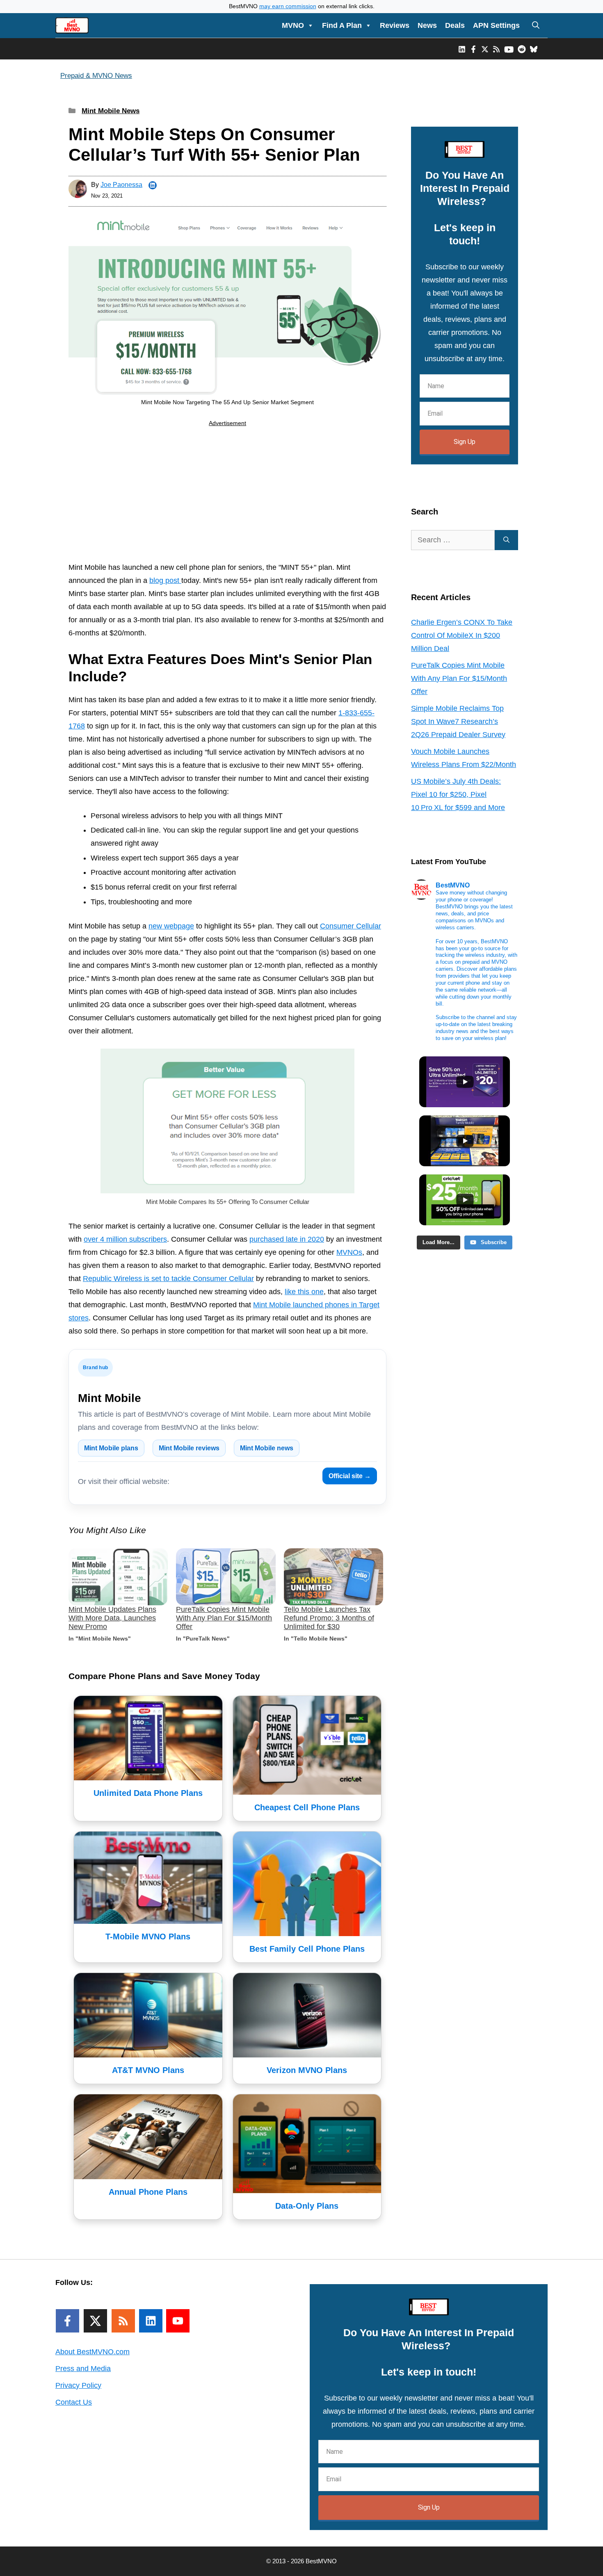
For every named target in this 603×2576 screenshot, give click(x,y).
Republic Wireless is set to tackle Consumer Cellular (168, 1279)
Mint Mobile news (267, 1448)
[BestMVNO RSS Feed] (496, 49)
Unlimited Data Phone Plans (148, 1793)
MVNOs (349, 1252)
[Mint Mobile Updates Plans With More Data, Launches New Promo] (118, 1577)
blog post (165, 580)
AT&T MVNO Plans (148, 2070)
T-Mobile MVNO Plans (148, 1937)
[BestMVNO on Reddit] (522, 49)
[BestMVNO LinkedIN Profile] (462, 49)
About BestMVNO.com (93, 2352)
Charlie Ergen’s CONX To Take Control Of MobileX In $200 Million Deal (462, 635)
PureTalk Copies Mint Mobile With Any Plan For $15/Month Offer (224, 1618)
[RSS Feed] (123, 2321)
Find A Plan (342, 25)
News (427, 25)
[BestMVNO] (72, 25)
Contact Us (74, 2402)
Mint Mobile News (111, 111)
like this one (304, 1292)
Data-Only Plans (307, 2206)
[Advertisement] (227, 496)
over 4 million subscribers (125, 1239)
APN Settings (496, 25)
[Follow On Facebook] (67, 2321)
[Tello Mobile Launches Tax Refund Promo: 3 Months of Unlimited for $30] (333, 1577)
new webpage (171, 926)
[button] (536, 25)
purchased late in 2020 (287, 1239)
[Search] (506, 540)
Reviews (395, 25)
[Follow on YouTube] (178, 2321)
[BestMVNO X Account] (485, 49)
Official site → (350, 1476)
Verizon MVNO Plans (307, 2070)
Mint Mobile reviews (189, 1448)
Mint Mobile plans (111, 1448)
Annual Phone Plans (148, 2192)
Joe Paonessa (121, 185)
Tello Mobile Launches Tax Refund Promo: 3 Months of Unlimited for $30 (329, 1618)
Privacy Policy (78, 2385)
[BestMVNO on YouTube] (509, 49)
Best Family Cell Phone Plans (307, 1949)
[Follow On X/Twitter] (95, 2321)
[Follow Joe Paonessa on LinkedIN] (153, 185)
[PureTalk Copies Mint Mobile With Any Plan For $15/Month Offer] (226, 1577)
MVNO (293, 25)
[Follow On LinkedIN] (151, 2321)
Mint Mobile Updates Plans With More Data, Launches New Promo (112, 1618)
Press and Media (83, 2369)
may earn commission (288, 6)
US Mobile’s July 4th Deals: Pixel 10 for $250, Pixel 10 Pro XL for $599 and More (458, 794)
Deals (455, 25)
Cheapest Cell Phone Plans (307, 1807)
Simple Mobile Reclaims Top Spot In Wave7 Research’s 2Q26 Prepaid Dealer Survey (458, 721)
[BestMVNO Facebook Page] (473, 49)
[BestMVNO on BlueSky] (534, 49)
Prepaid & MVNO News (96, 76)
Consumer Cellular (351, 926)
